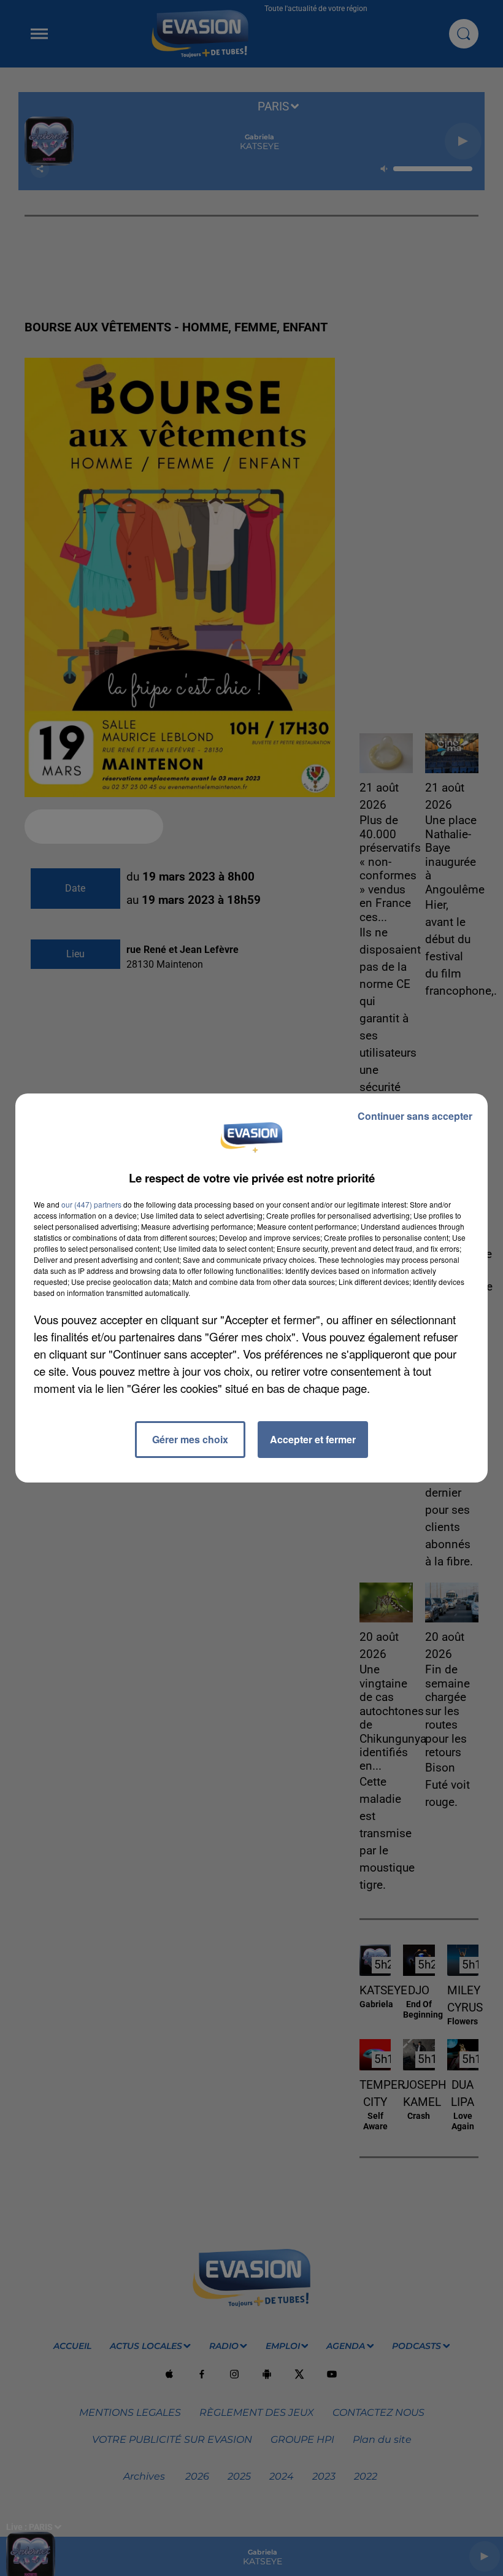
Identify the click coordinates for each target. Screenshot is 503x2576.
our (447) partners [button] (91, 1204)
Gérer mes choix (190, 1439)
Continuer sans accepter (415, 1116)
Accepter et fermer (313, 1439)
